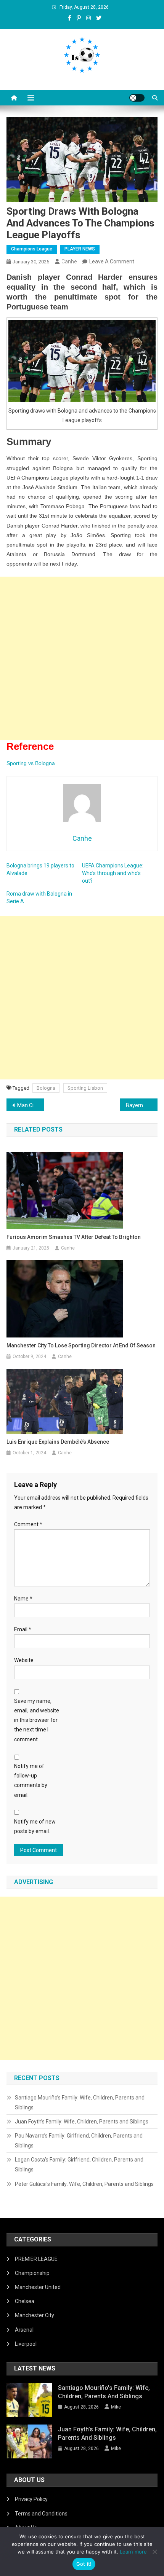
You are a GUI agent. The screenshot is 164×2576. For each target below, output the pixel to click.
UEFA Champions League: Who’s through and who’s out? (113, 873)
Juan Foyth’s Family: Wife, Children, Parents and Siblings (82, 2122)
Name (23, 1599)
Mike (116, 2407)
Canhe (69, 261)
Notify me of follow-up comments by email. (31, 1781)
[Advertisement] (82, 658)
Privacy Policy (31, 2499)
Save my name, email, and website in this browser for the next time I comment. (37, 1720)
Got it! (84, 2564)
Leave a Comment (112, 261)
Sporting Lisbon (85, 1088)
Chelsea (25, 2301)
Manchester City (35, 2315)
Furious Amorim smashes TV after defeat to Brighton (74, 1237)
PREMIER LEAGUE (36, 2259)
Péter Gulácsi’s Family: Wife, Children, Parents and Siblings (84, 2184)
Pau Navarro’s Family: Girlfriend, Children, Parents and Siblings (79, 2141)
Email (23, 1629)
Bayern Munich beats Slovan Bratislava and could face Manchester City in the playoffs (142, 1105)
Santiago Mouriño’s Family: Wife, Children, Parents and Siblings (80, 2103)
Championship (32, 2273)
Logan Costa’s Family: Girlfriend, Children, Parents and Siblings (79, 2165)
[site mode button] (137, 98)
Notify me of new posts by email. (35, 1826)
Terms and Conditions (41, 2514)
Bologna (46, 1088)
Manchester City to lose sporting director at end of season (81, 1345)
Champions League (32, 249)
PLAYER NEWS (80, 249)
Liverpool (26, 2344)
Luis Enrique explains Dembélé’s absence (58, 1442)
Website (24, 1660)
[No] (154, 2552)
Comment (28, 1524)
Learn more (133, 2552)
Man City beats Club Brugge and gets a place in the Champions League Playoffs (31, 1105)
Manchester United (38, 2287)
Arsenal (24, 2330)
